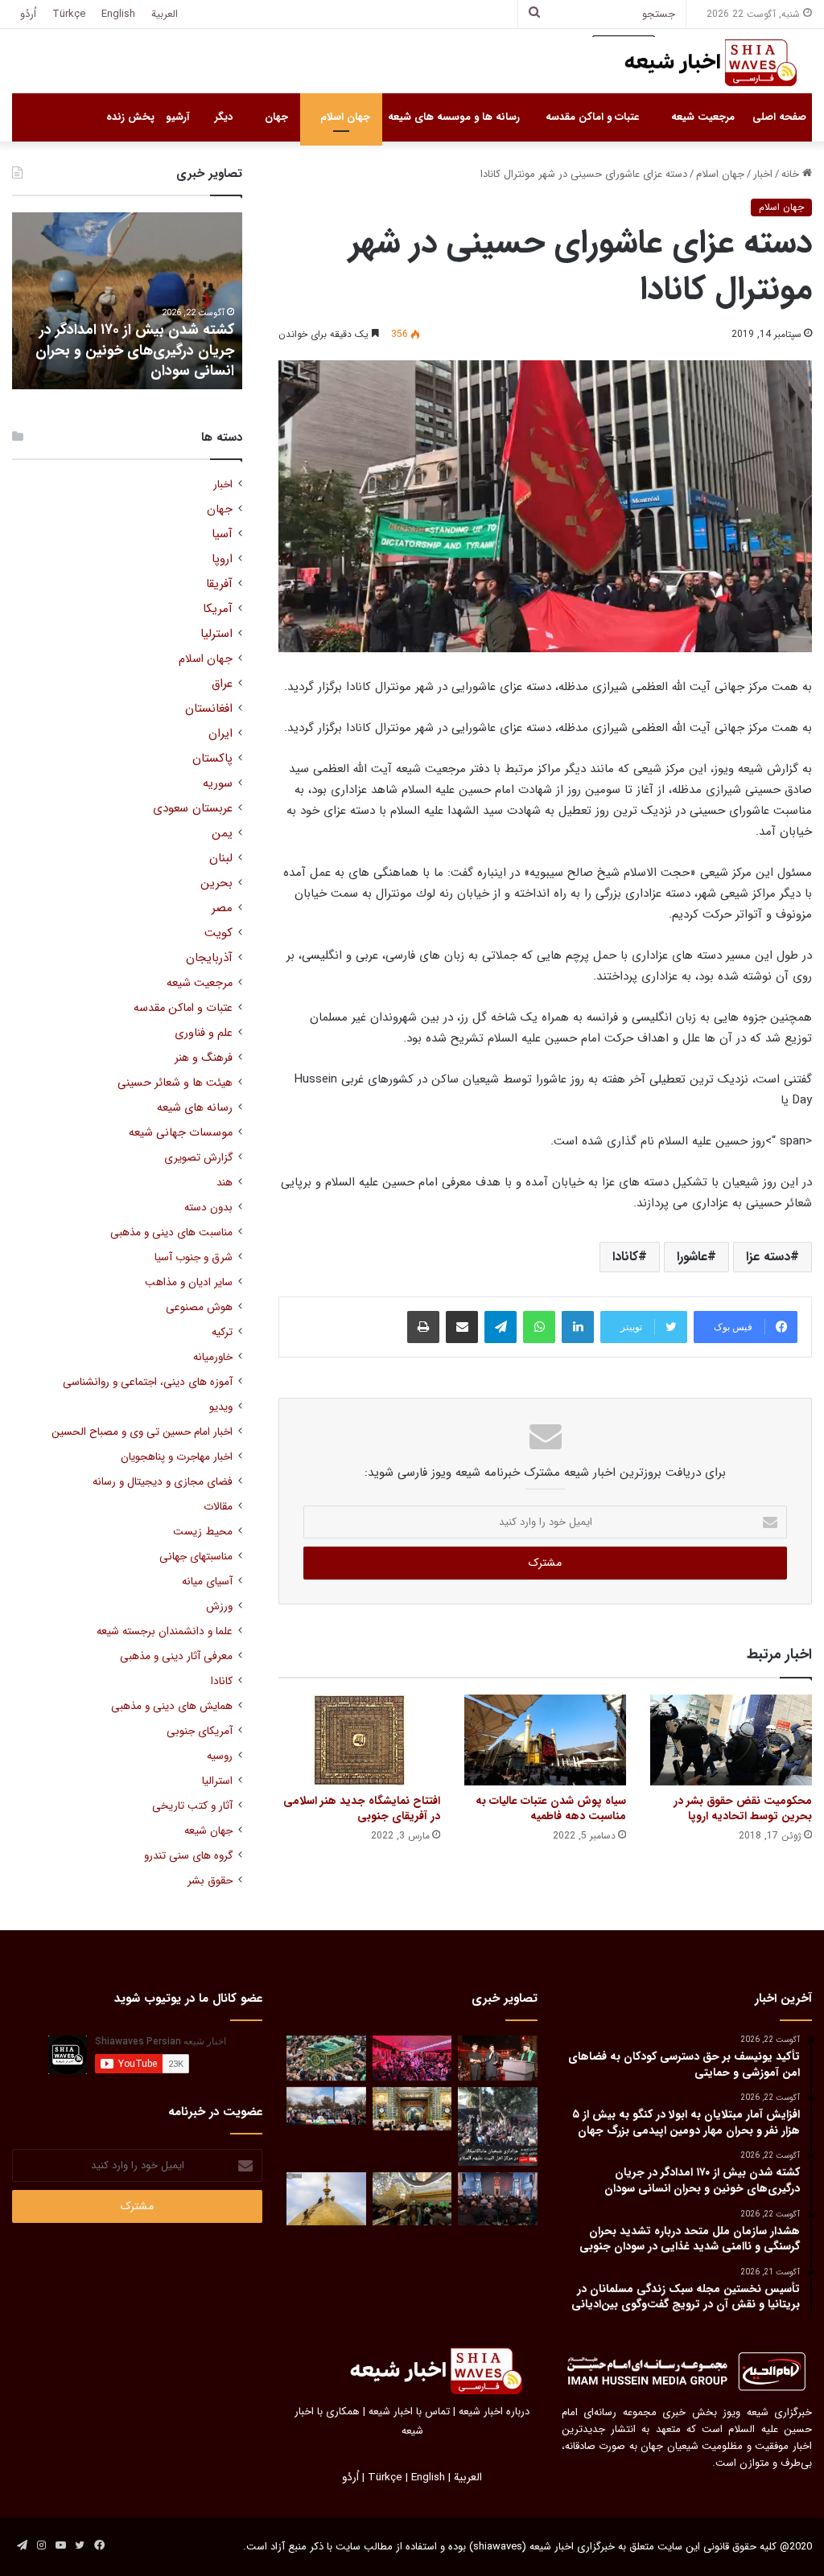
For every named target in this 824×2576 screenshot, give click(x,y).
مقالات (218, 1507)
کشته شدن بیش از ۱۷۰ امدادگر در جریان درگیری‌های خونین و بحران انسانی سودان (135, 350)
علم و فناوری (204, 1033)
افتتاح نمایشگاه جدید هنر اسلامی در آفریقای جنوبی (362, 1808)
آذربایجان (209, 958)
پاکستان (212, 759)
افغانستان (209, 709)
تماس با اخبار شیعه (409, 2412)
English (118, 14)
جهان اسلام (345, 117)
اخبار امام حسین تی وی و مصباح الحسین (142, 1432)
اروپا (222, 559)
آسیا (222, 534)
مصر (222, 908)
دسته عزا (768, 1257)
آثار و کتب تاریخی (192, 1806)
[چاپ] (423, 1327)
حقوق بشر (210, 1881)
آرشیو (177, 117)
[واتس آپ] (539, 1327)
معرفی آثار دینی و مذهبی (176, 1656)
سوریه (218, 784)
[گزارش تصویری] (497, 2126)
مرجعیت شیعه (703, 117)
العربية (165, 14)
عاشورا (692, 1257)
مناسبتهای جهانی (196, 1557)
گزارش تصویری (198, 1158)
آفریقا (219, 584)
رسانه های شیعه (195, 1108)
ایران (220, 734)
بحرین (216, 883)
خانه (792, 174)
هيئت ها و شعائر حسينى (175, 1083)
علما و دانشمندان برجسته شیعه (165, 1631)
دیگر (224, 117)
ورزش (219, 1606)
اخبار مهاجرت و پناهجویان (177, 1457)
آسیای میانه (207, 1582)
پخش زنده (130, 117)
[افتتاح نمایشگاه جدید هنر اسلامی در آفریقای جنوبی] (359, 1740)
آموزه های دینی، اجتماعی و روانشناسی (148, 1382)
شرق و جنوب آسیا (194, 1257)
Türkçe (69, 14)
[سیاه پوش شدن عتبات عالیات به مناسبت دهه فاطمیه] (545, 1740)
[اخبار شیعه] (695, 63)
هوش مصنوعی (199, 1307)
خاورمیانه (213, 1357)
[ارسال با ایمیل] (462, 1327)
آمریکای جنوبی (200, 1731)
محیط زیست (203, 1532)
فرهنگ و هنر (204, 1058)
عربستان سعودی (193, 809)
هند (225, 1183)
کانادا (625, 1257)
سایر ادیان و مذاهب (189, 1282)
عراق (222, 684)
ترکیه (222, 1332)
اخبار (763, 174)
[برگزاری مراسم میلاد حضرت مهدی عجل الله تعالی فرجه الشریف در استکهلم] (412, 2058)
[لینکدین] (578, 1327)
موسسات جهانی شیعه (181, 1133)
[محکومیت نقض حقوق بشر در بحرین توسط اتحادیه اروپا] (731, 1740)
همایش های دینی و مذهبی (172, 1706)
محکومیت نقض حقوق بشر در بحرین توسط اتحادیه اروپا (743, 1808)
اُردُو (28, 14)
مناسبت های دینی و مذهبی (171, 1233)
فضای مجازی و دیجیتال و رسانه (163, 1482)
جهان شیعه (208, 1831)
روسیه (220, 1756)
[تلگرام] (501, 1327)
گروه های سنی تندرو (188, 1856)
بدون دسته (208, 1208)
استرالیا (217, 1781)
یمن (222, 834)
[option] (127, 301)
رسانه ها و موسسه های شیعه (454, 117)
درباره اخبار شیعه (494, 2412)
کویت (218, 933)
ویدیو (221, 1407)
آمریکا (218, 609)
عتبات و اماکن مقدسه (592, 117)
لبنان (221, 859)
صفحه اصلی (779, 117)
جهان (276, 117)
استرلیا (216, 634)
